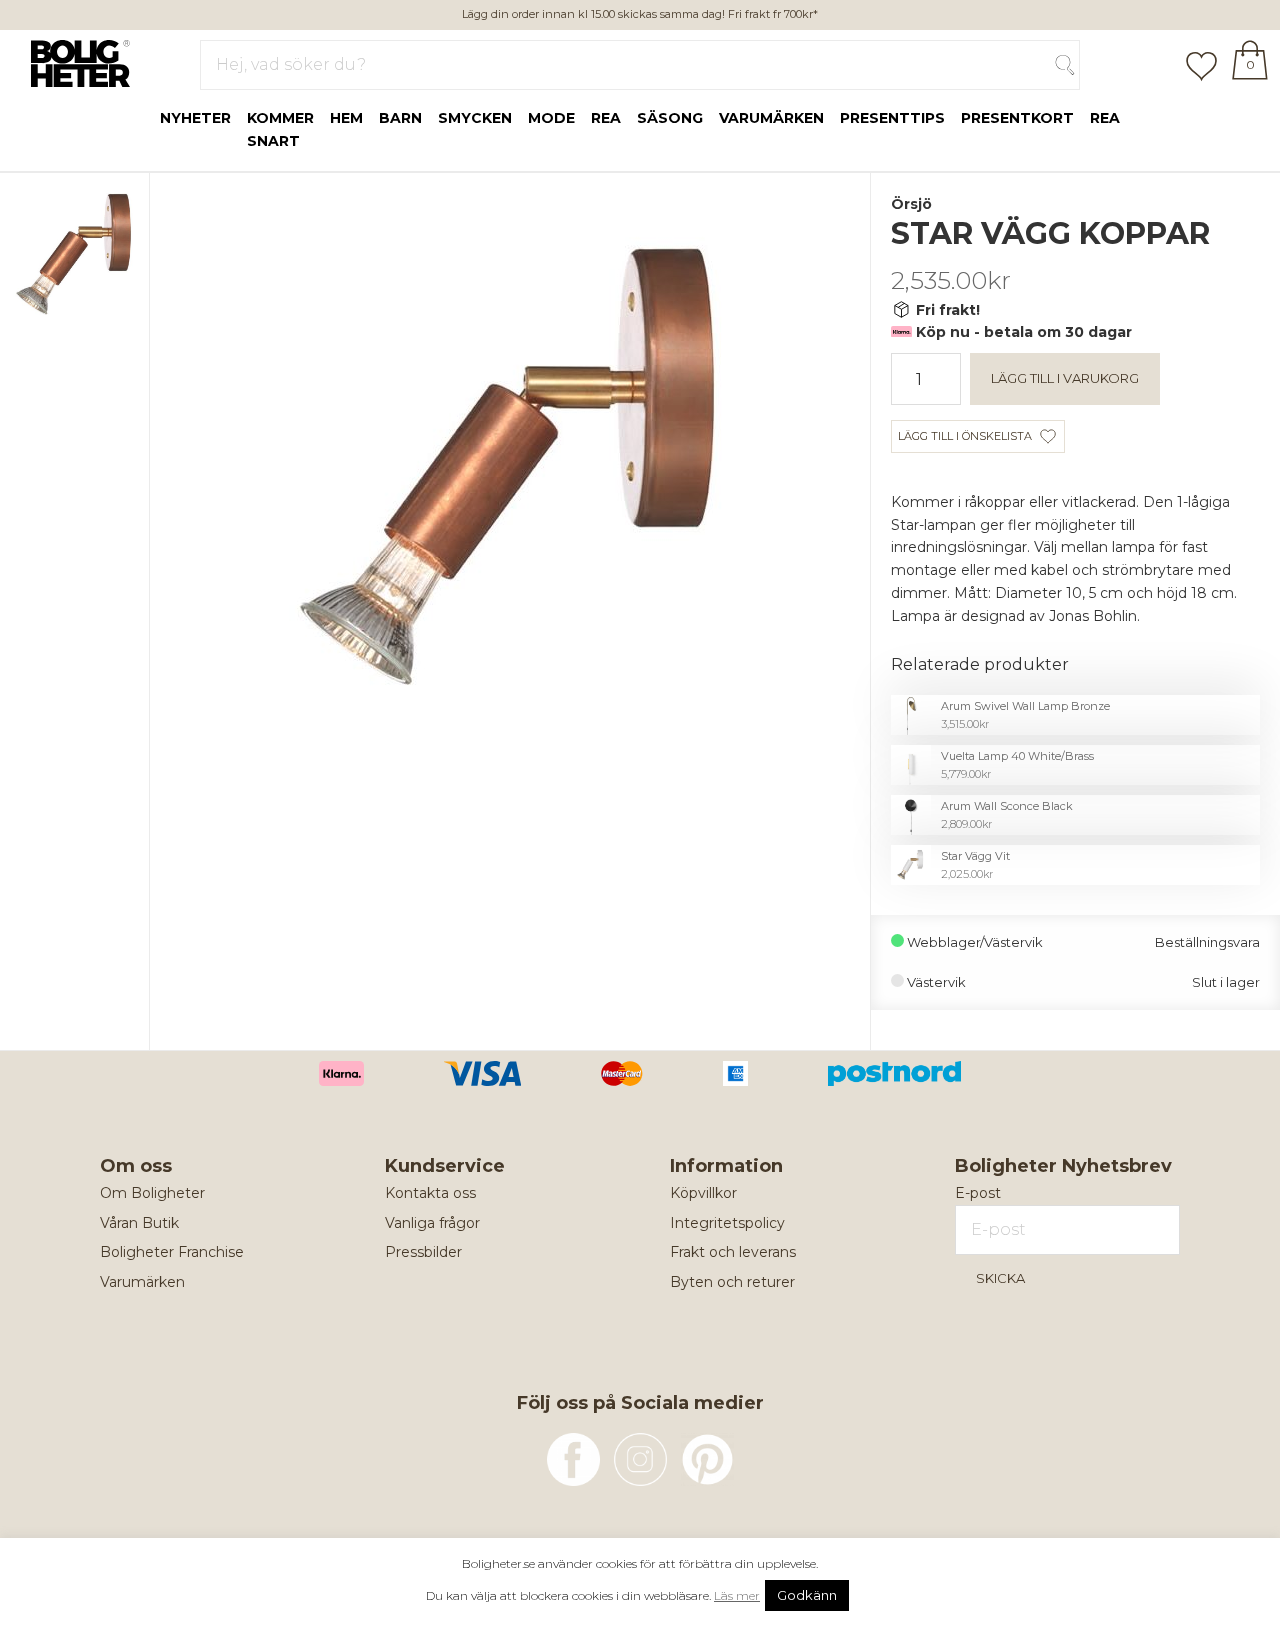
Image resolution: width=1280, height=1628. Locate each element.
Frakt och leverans (733, 1252)
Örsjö (911, 204)
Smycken (475, 118)
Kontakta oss (430, 1193)
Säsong (670, 118)
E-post (978, 1193)
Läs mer (737, 1595)
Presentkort (1017, 118)
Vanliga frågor (432, 1223)
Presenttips (892, 118)
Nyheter (195, 118)
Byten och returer (732, 1282)
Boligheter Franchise (172, 1252)
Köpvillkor (703, 1193)
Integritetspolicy (727, 1223)
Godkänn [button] (807, 1595)
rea (606, 118)
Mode (551, 118)
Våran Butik (139, 1223)
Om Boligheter (152, 1193)
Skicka (1000, 1278)
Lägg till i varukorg (1065, 378)
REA (1105, 118)
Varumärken (771, 118)
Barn (400, 118)
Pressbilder (423, 1252)
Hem (346, 118)
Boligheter (75, 61)
